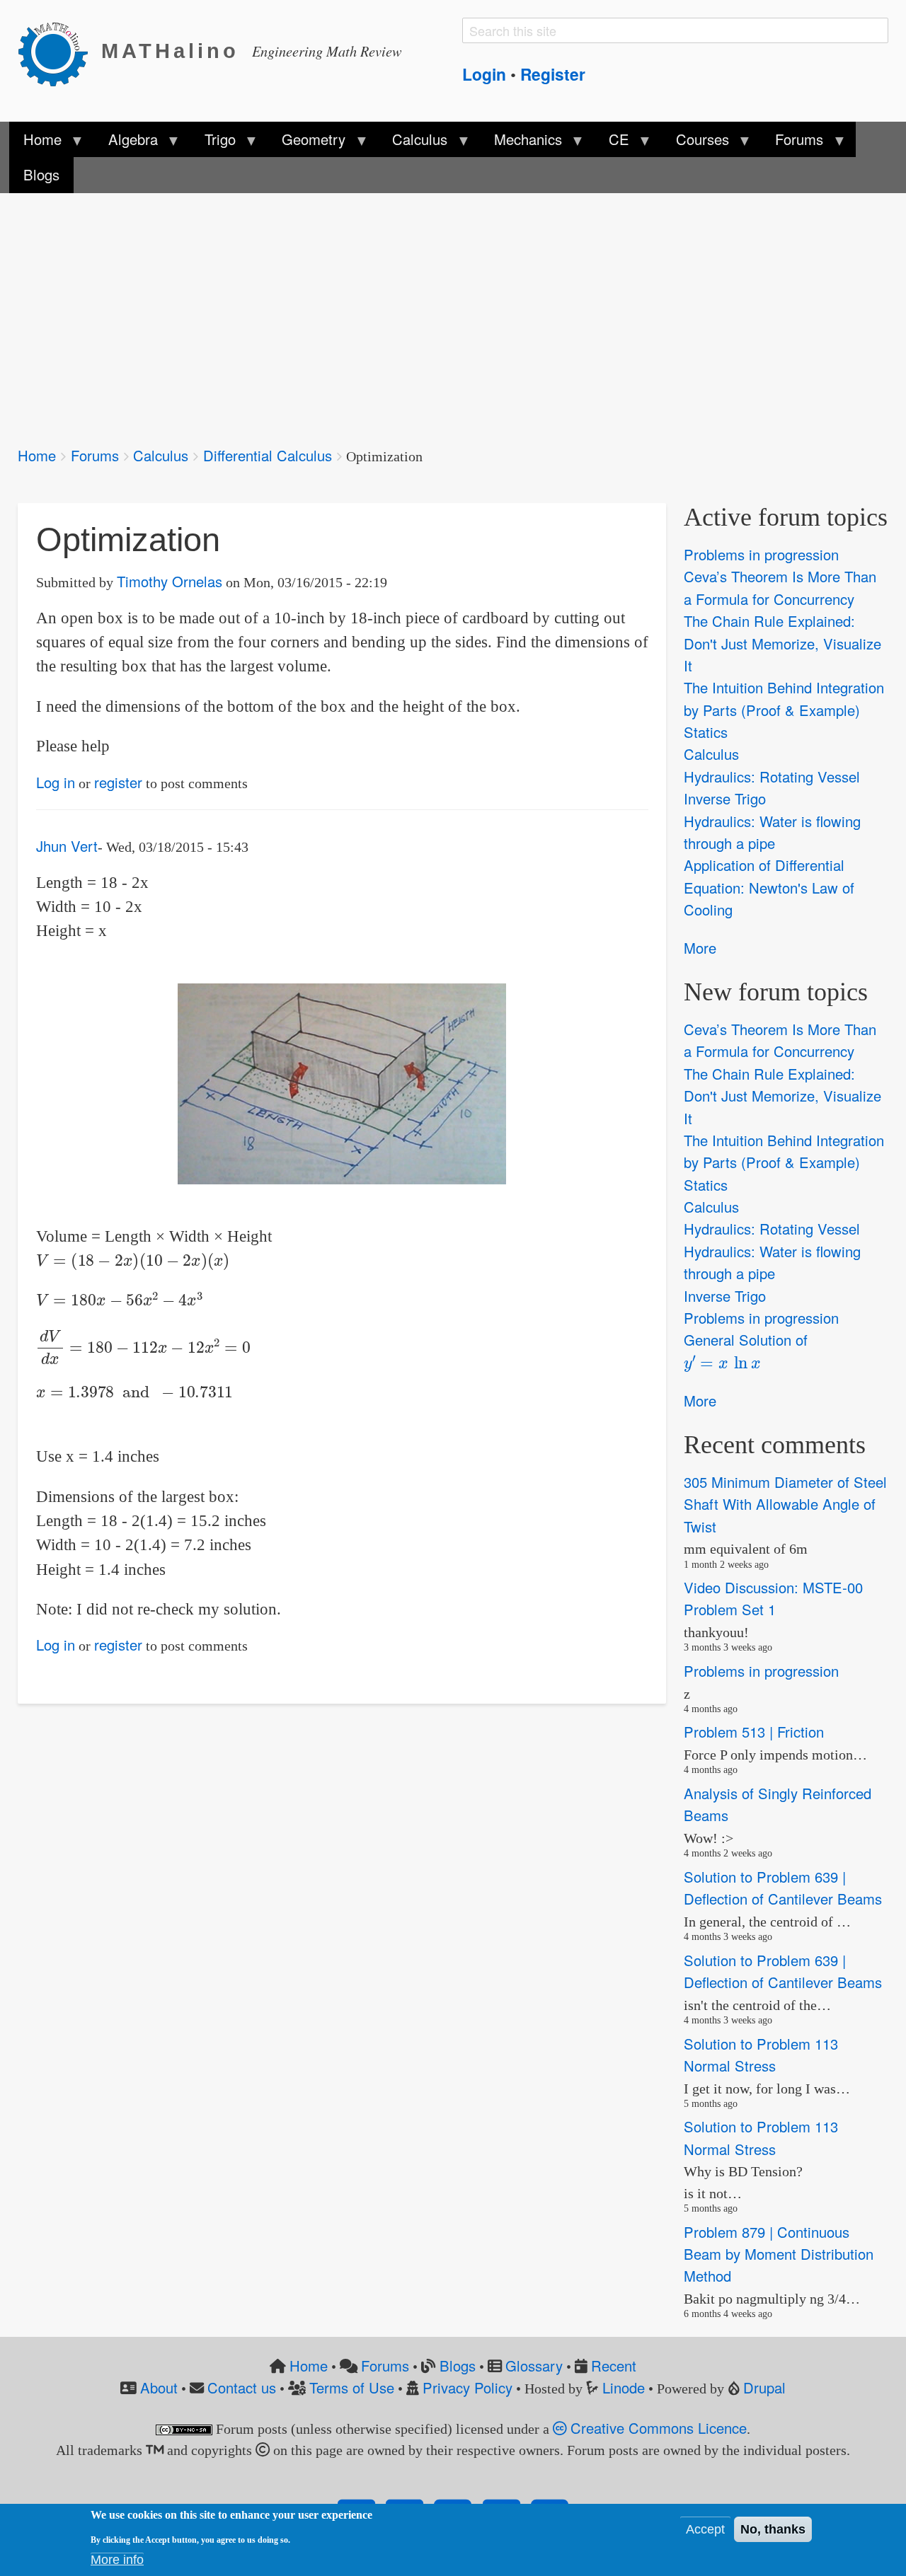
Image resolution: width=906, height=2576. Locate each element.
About (159, 2387)
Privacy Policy (468, 2387)
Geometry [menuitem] (306, 143)
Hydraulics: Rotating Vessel (772, 776)
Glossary (534, 2366)
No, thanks (773, 2529)
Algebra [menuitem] (125, 143)
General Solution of (746, 1349)
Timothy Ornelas (170, 581)
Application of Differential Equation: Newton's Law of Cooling (769, 888)
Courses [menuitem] (695, 143)
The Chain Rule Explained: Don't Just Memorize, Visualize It (782, 643)
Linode (624, 2387)
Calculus (161, 455)
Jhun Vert (67, 846)
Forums (95, 455)
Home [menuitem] (35, 143)
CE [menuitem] (612, 143)
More (700, 948)
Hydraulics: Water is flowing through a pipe (772, 832)
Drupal (764, 2387)
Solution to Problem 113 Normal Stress (761, 2055)
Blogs (458, 2366)
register (118, 782)
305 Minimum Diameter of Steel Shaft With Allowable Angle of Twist (785, 1504)
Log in (56, 782)
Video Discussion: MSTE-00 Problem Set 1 (773, 1598)
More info (117, 2560)
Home (37, 455)
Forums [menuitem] (792, 143)
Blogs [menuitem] (41, 174)
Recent (614, 2366)
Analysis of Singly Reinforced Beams (778, 1804)
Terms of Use (352, 2387)
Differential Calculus (268, 455)
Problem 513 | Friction (754, 1732)
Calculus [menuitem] (413, 143)
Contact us (242, 2387)
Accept (705, 2529)
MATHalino (170, 51)
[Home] (59, 52)
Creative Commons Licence (656, 2428)
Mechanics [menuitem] (521, 143)
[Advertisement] (442, 310)
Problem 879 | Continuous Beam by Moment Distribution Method (779, 2254)
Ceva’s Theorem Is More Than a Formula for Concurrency (780, 588)
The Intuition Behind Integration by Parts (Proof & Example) (784, 699)
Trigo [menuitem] (212, 143)
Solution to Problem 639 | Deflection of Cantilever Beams (783, 1888)
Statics (706, 732)
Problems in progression (761, 554)
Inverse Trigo (725, 798)
